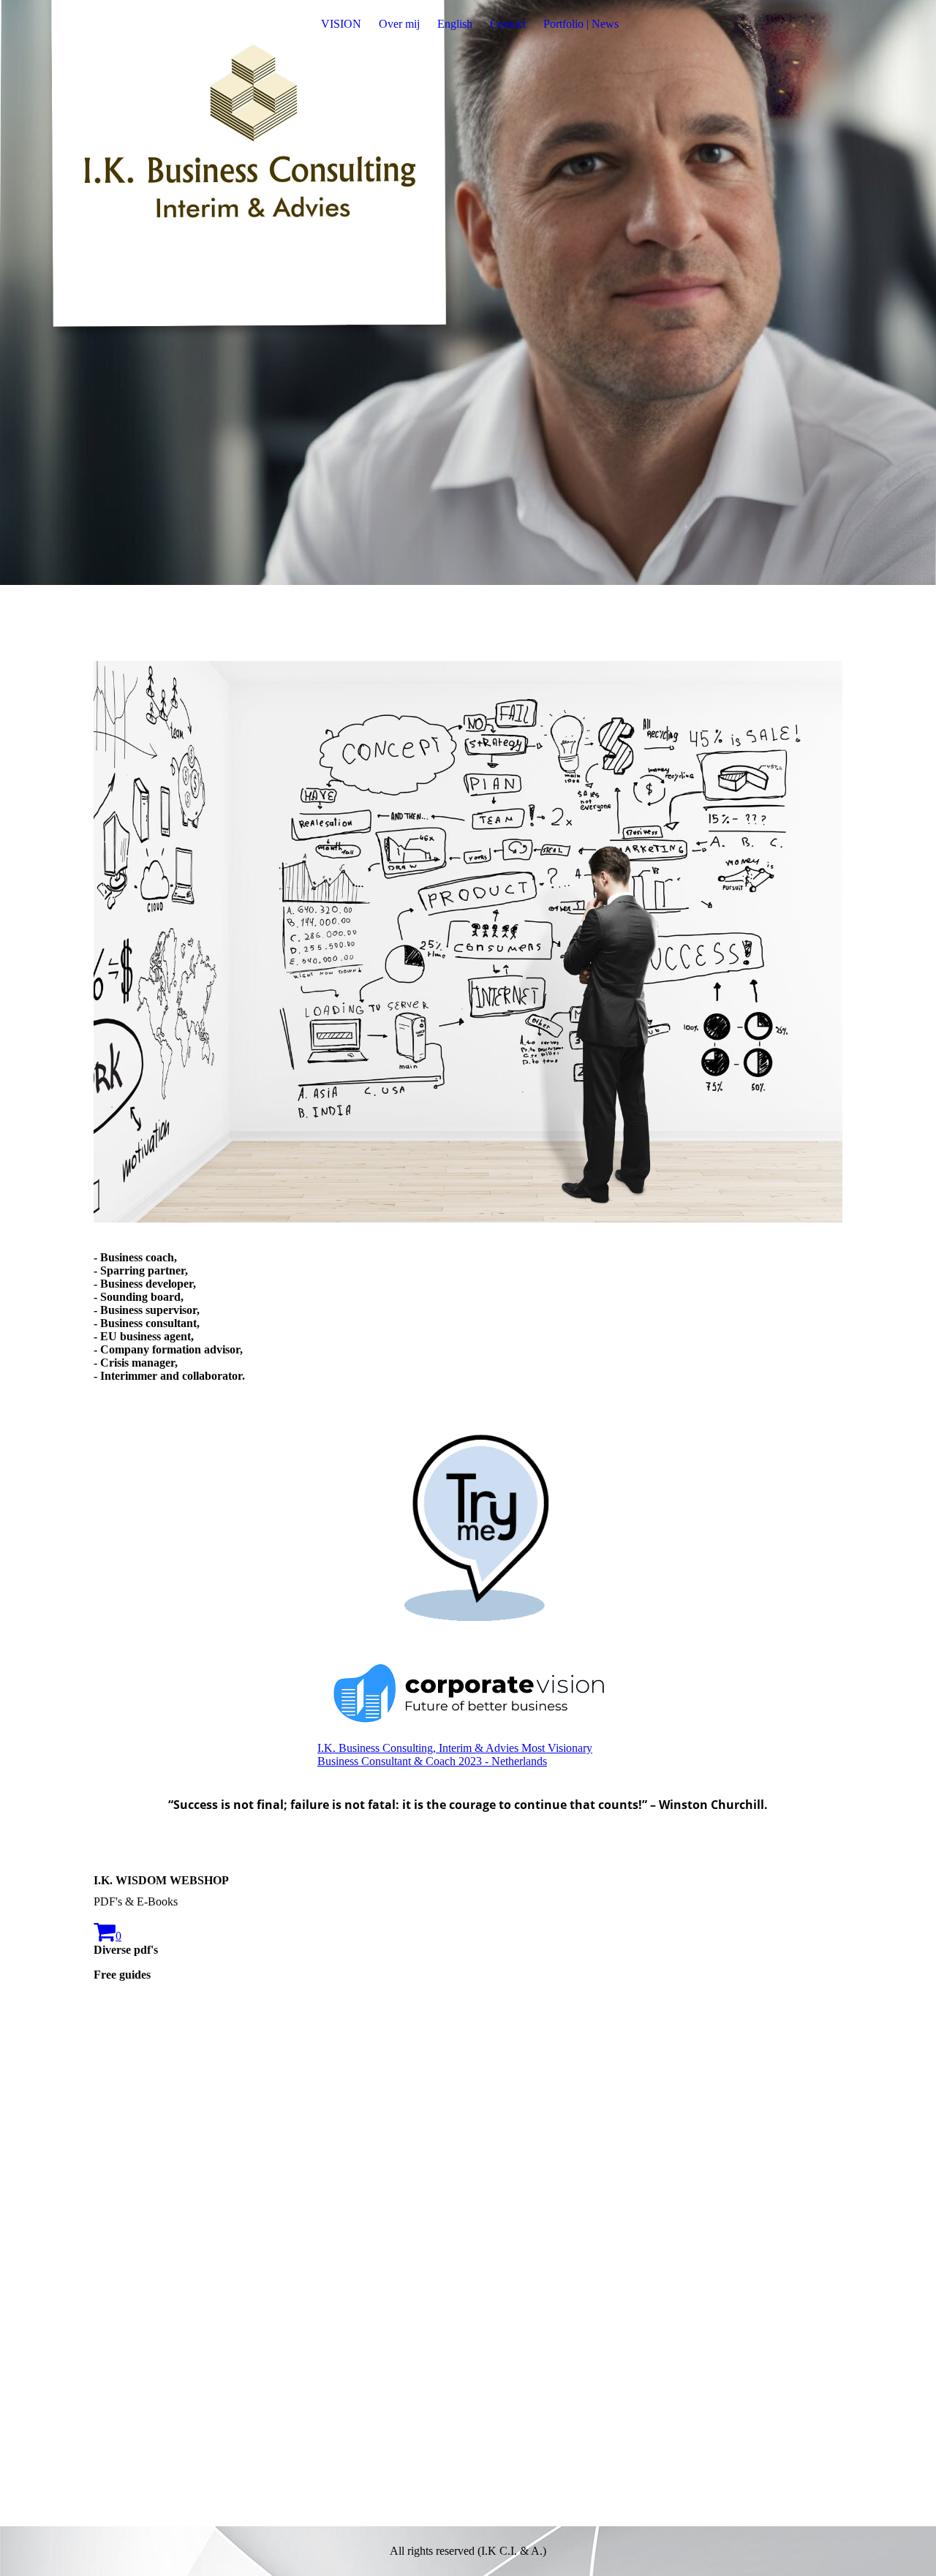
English (455, 24)
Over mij (399, 24)
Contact (508, 24)
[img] (468, 292)
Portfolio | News (581, 24)
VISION (341, 24)
